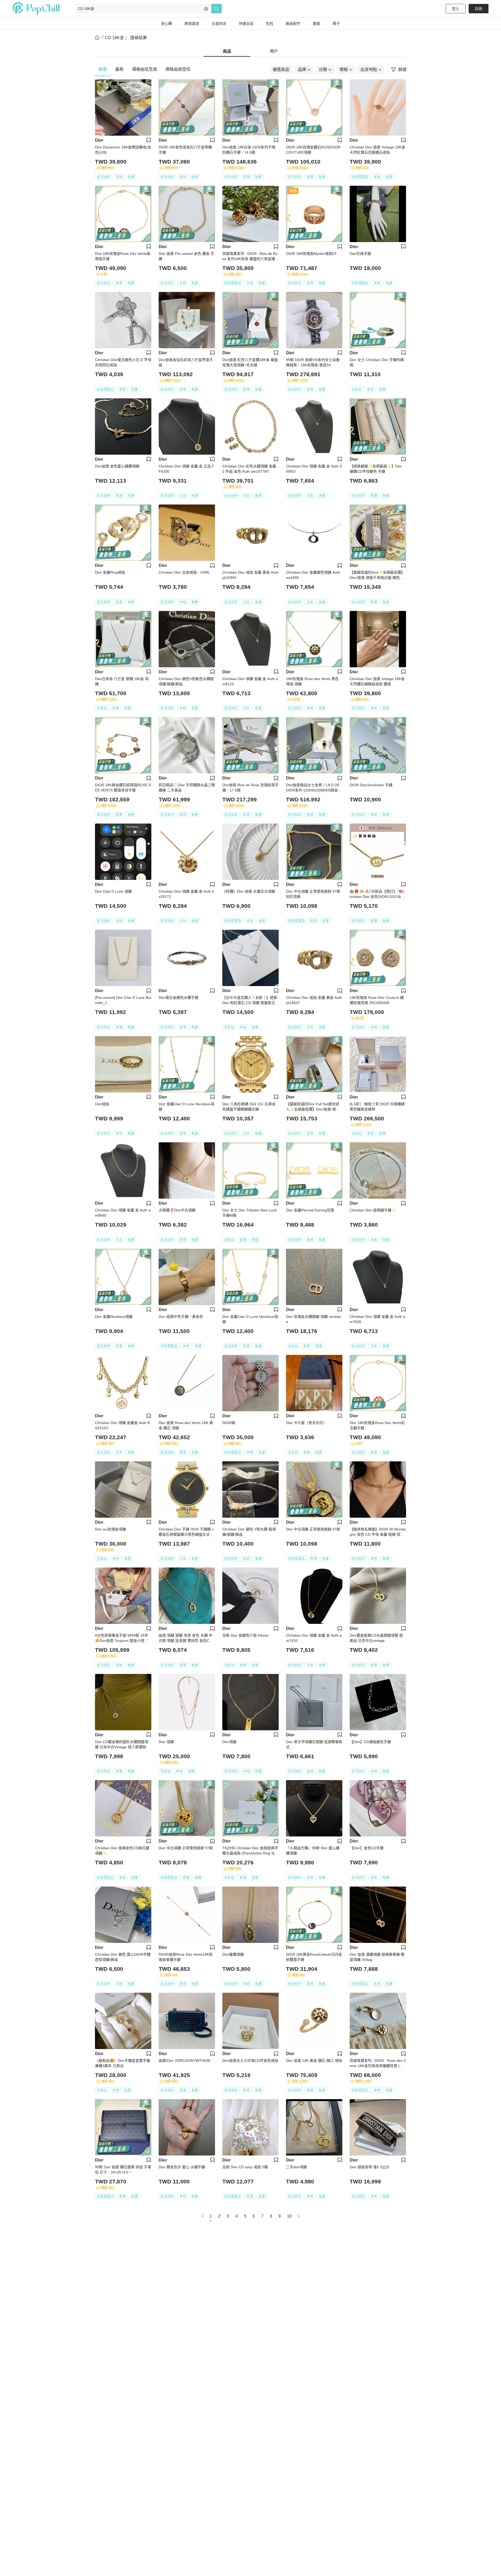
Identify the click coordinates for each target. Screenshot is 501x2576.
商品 (227, 51)
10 (289, 2216)
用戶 (274, 51)
